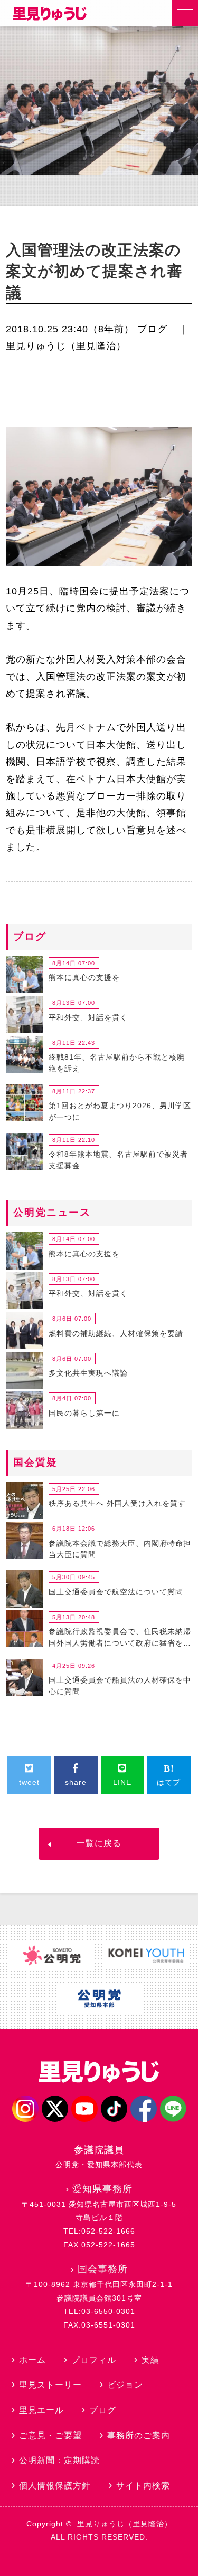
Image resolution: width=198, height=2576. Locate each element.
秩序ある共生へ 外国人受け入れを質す (117, 1503)
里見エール (41, 2410)
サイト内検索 (143, 2486)
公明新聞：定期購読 (59, 2460)
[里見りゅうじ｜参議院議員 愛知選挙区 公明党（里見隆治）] (50, 17)
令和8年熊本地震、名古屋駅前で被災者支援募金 (118, 1160)
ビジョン (125, 2385)
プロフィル (94, 2360)
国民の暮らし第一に (84, 1413)
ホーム (32, 2360)
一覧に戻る (99, 1843)
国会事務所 (103, 2269)
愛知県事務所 (102, 2189)
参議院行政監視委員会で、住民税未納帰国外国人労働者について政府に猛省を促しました (120, 1639)
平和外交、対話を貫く (88, 1017)
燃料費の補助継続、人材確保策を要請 (116, 1333)
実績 (150, 2360)
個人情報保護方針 (55, 2486)
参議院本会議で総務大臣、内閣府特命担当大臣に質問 (120, 1549)
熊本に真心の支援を (84, 977)
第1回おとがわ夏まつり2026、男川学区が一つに (120, 1111)
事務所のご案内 (139, 2435)
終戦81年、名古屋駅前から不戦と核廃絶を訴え (117, 1063)
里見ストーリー (50, 2385)
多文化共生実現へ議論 (88, 1373)
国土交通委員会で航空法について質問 (116, 1592)
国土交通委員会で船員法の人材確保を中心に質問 (120, 1686)
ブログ (152, 329)
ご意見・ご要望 (50, 2435)
